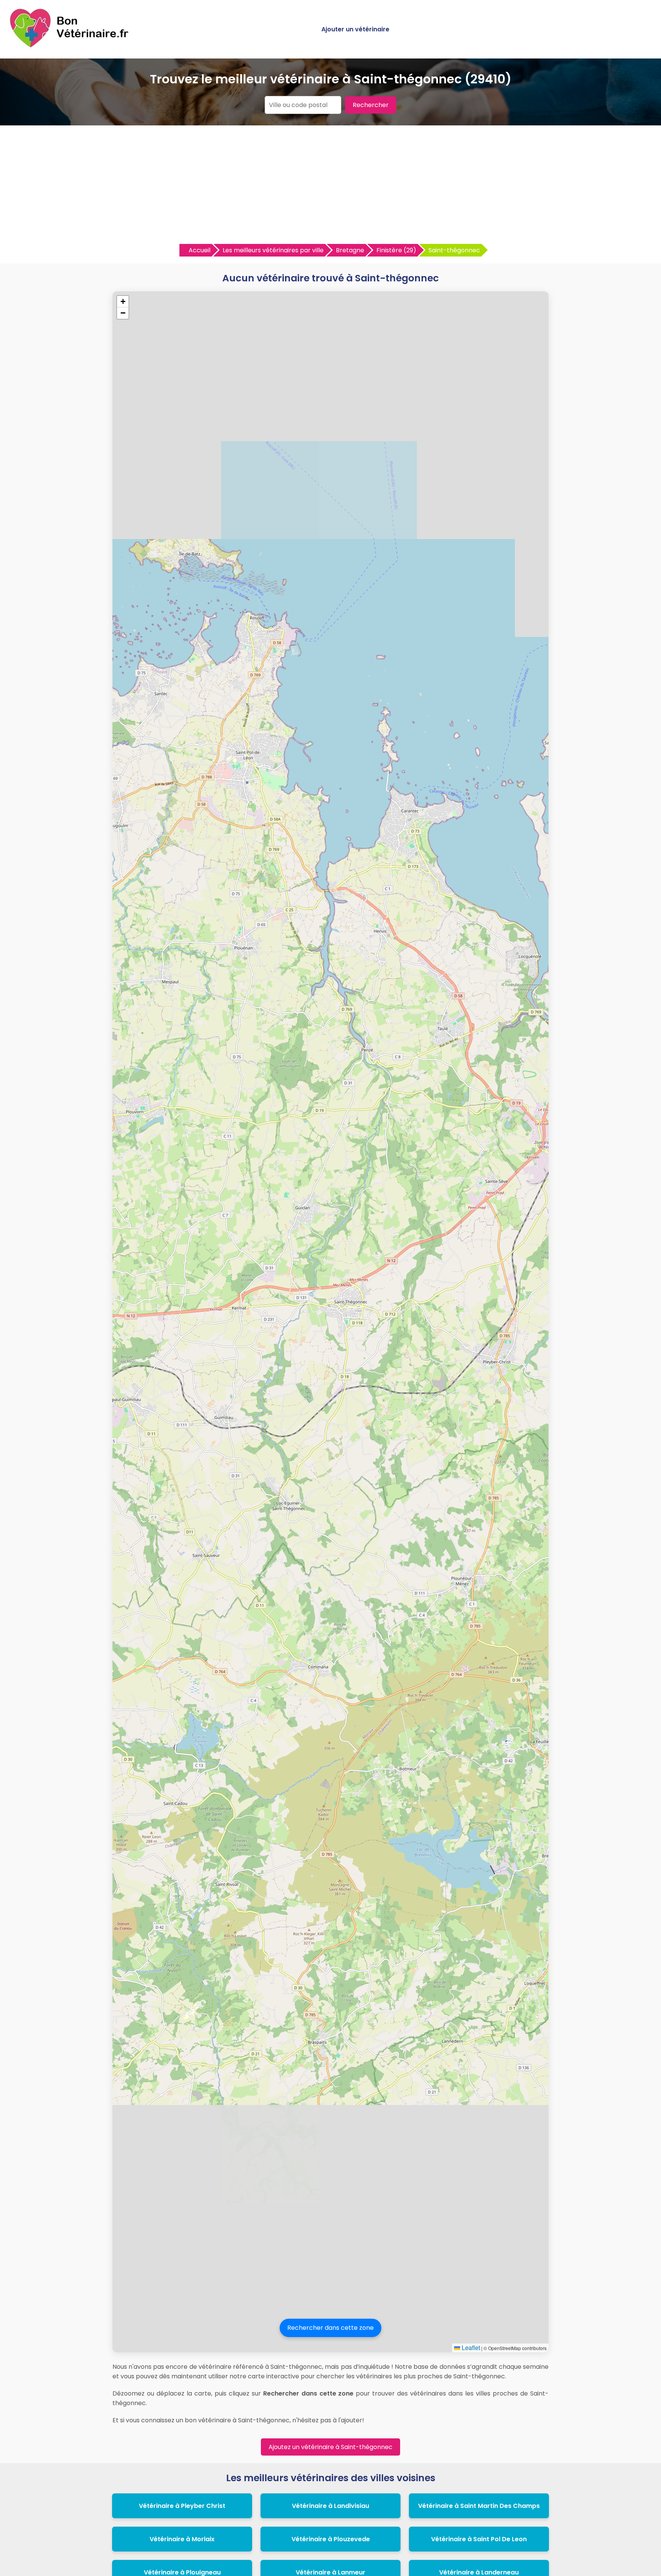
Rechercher (371, 105)
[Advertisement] (330, 187)
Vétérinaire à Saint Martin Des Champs (479, 2506)
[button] (123, 302)
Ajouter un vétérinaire (355, 29)
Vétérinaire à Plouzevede (331, 2539)
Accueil (199, 250)
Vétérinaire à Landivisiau (330, 2506)
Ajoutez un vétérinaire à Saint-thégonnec (330, 2447)
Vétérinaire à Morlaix (182, 2539)
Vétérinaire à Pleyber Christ (182, 2506)
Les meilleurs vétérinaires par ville (273, 250)
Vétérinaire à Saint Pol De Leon (479, 2539)
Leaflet (470, 2348)
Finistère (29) (396, 250)
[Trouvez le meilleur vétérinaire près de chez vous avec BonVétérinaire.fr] (71, 46)
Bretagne (350, 250)
